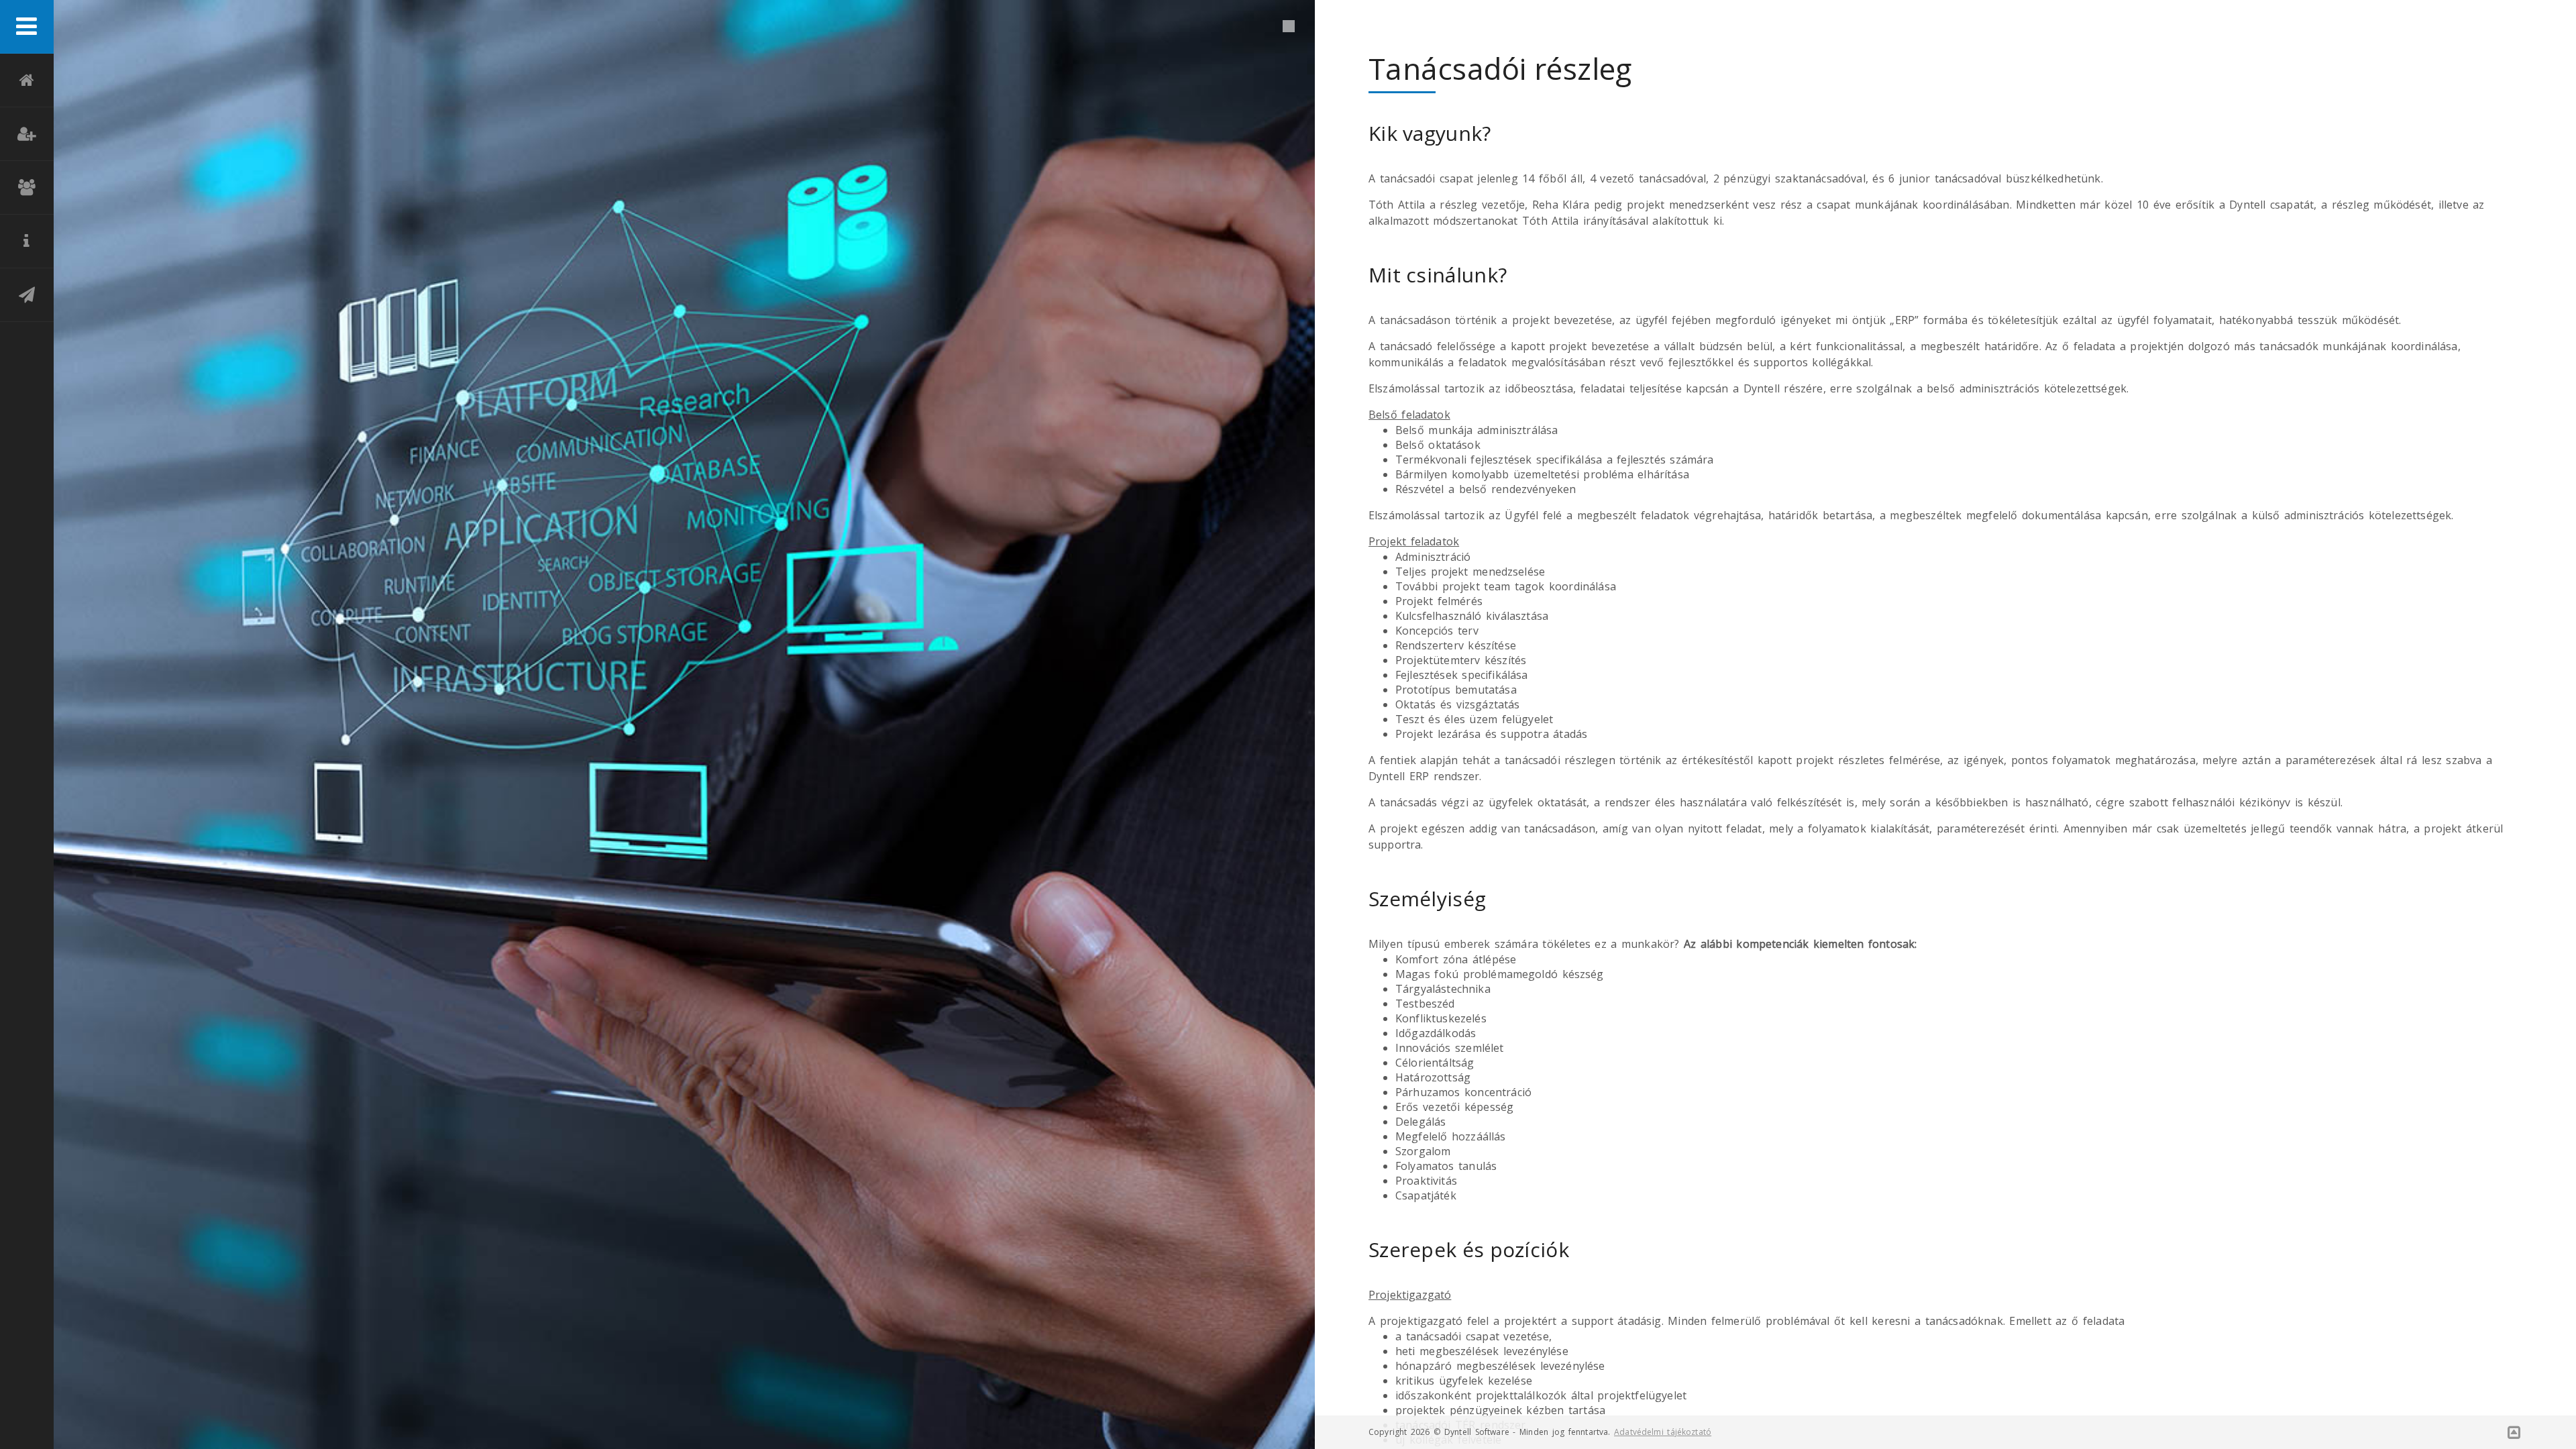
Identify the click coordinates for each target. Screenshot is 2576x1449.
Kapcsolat (27, 295)
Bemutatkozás (27, 241)
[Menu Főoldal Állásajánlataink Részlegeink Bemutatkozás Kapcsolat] (27, 724)
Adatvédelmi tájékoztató (1663, 1432)
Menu (27, 27)
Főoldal (27, 80)
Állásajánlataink (27, 134)
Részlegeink (27, 188)
